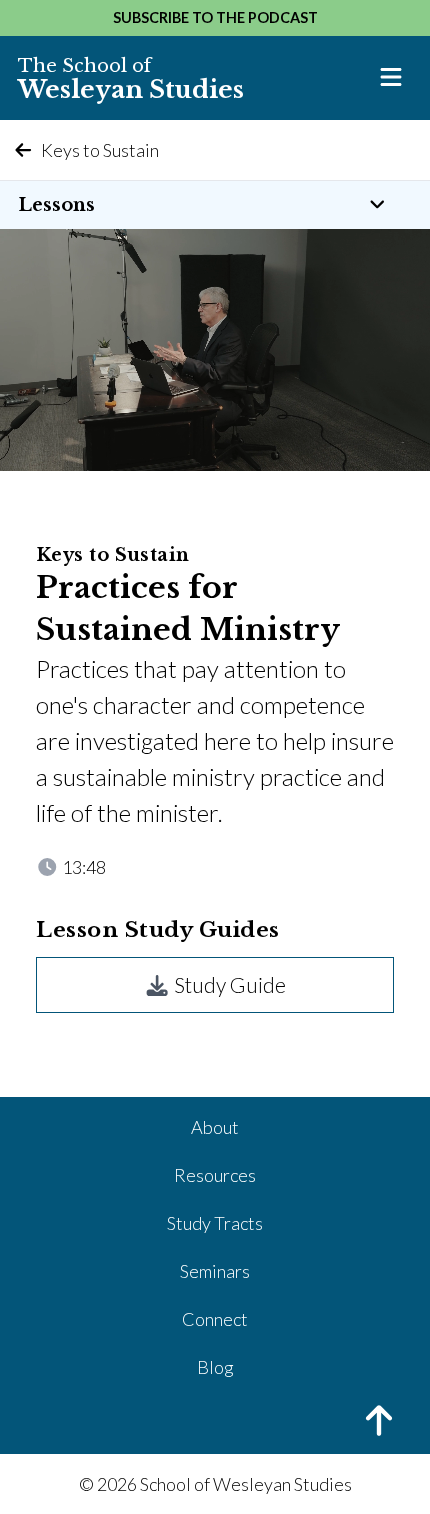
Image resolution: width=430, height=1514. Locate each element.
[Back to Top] (215, 1423)
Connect (215, 1319)
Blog (215, 1367)
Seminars (215, 1271)
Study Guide (228, 984)
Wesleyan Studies (131, 79)
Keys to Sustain (100, 150)
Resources (215, 1175)
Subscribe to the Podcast (215, 17)
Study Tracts (215, 1223)
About (215, 1127)
